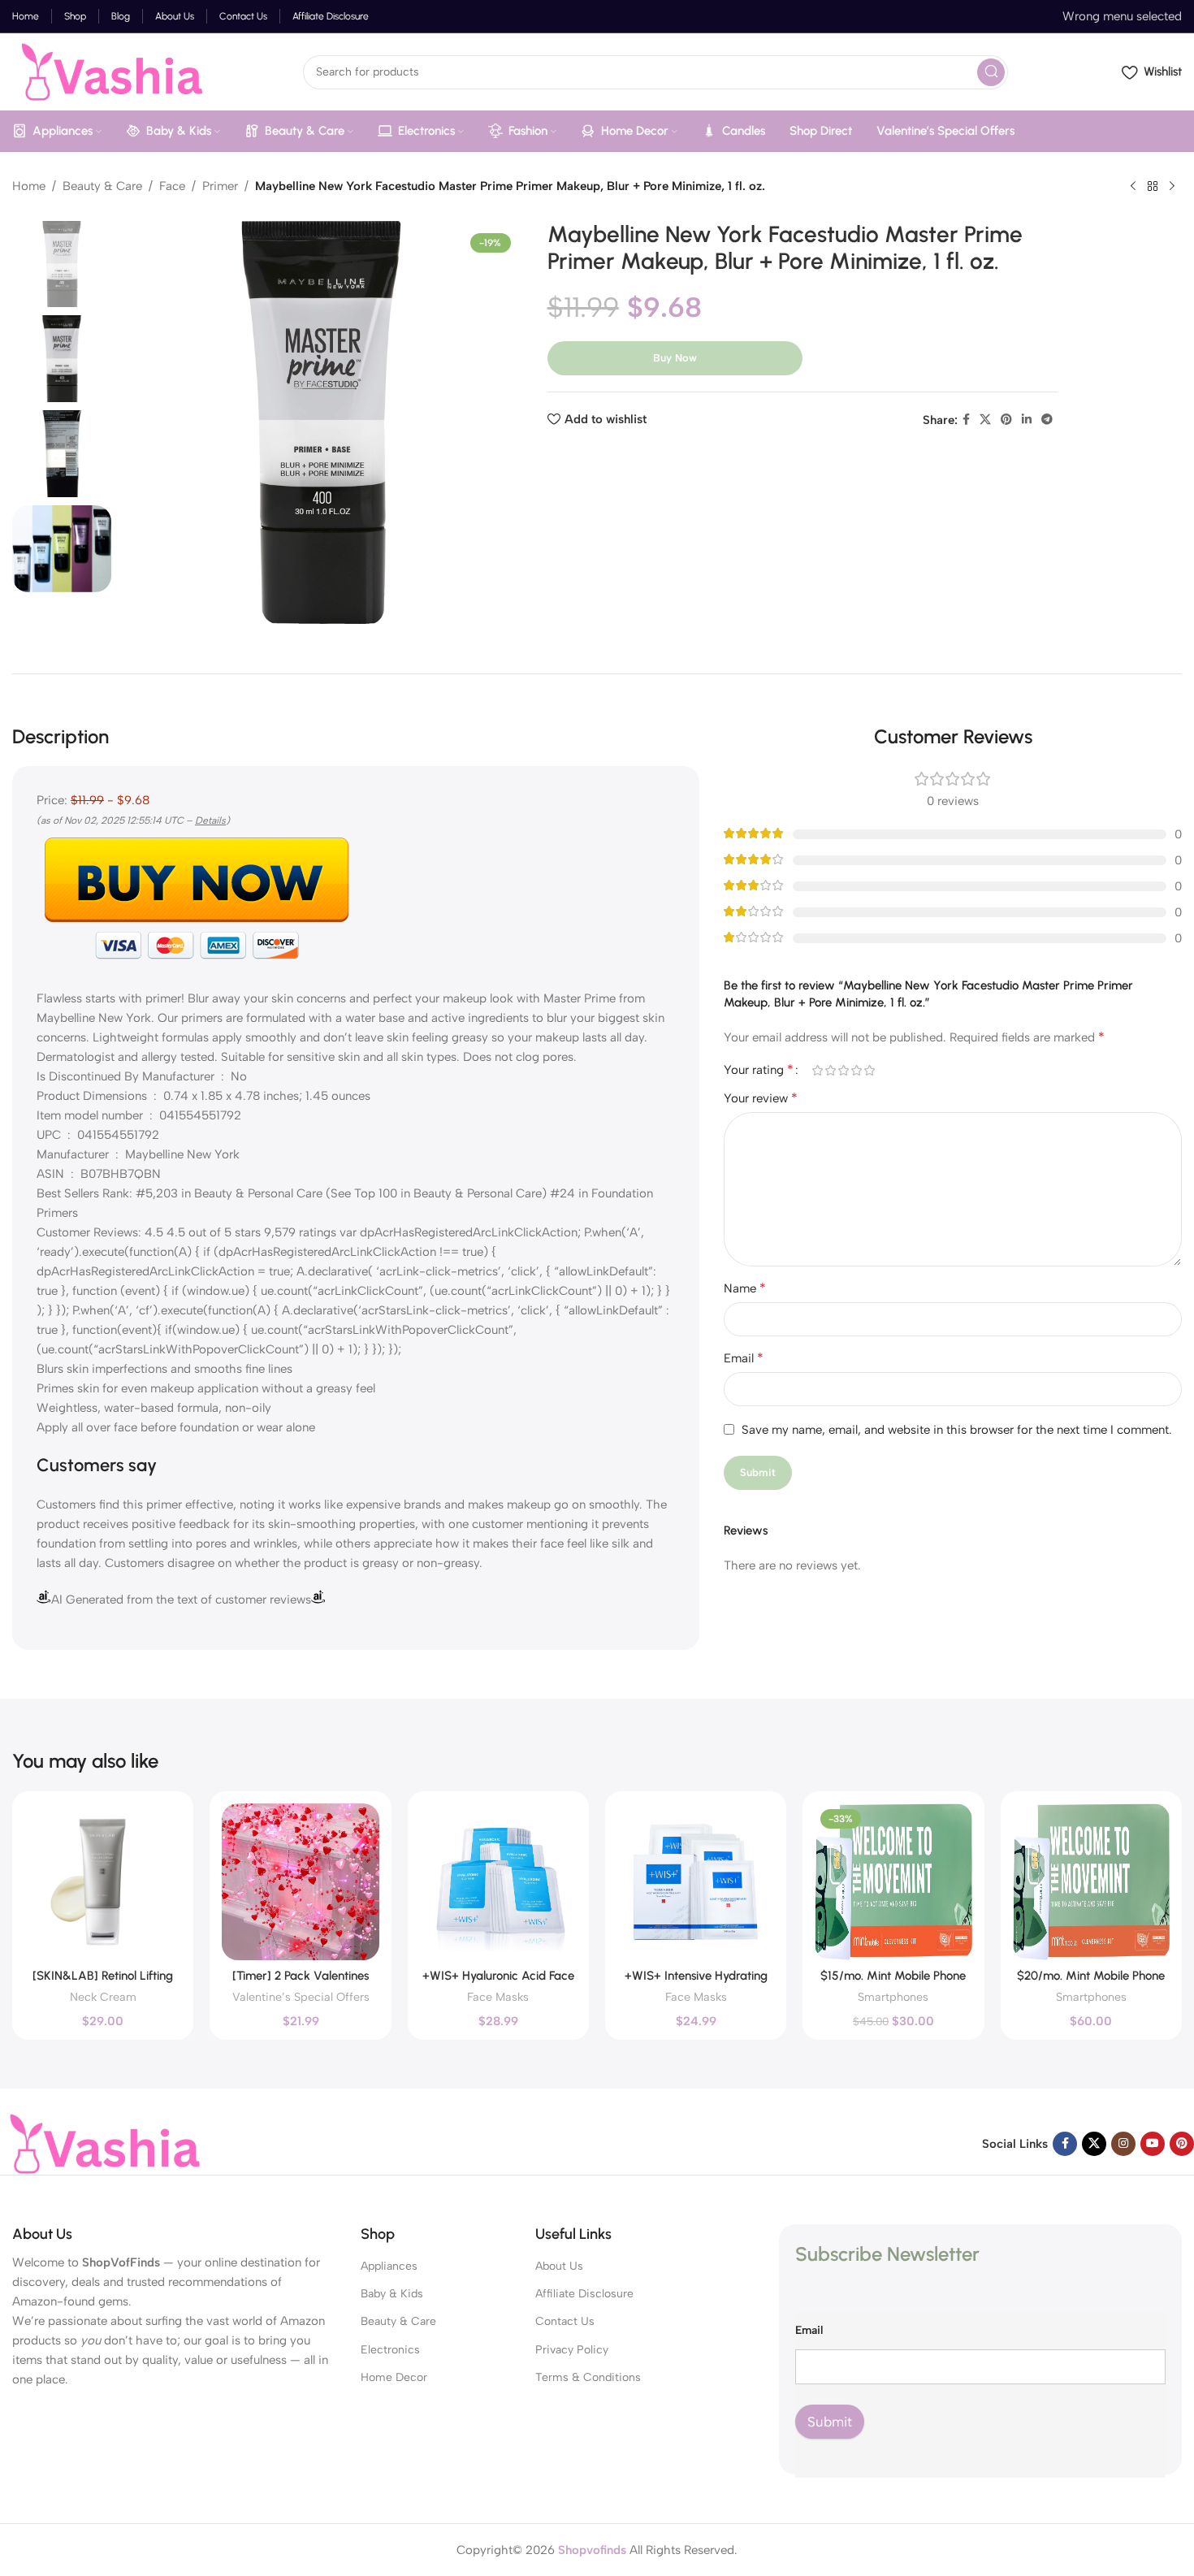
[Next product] (1172, 187)
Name (745, 1288)
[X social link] (985, 420)
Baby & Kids (392, 2294)
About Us (559, 2266)
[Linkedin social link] (1027, 420)
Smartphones (893, 1997)
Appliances (389, 2266)
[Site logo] (109, 71)
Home (29, 186)
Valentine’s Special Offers (301, 1997)
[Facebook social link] (966, 420)
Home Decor (394, 2377)
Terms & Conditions (588, 2377)
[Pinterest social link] (1006, 420)
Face (172, 186)
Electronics (390, 2350)
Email (744, 1358)
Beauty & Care (102, 186)
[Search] (991, 72)
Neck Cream (103, 1997)
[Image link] (102, 2143)
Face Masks (498, 1997)
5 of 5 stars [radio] (869, 1070)
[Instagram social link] (1123, 2144)
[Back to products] (1153, 187)
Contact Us (565, 2321)
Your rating (759, 1070)
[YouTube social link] (1153, 2144)
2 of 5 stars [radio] (830, 1070)
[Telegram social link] (1047, 420)
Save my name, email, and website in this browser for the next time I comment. (957, 1430)
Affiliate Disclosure (584, 2294)
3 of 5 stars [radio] (843, 1070)
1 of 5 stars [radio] (817, 1070)
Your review (761, 1098)
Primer (220, 186)
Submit (830, 2422)
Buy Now (675, 358)
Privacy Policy (572, 2350)
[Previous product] (1133, 187)
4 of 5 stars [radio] (856, 1070)
